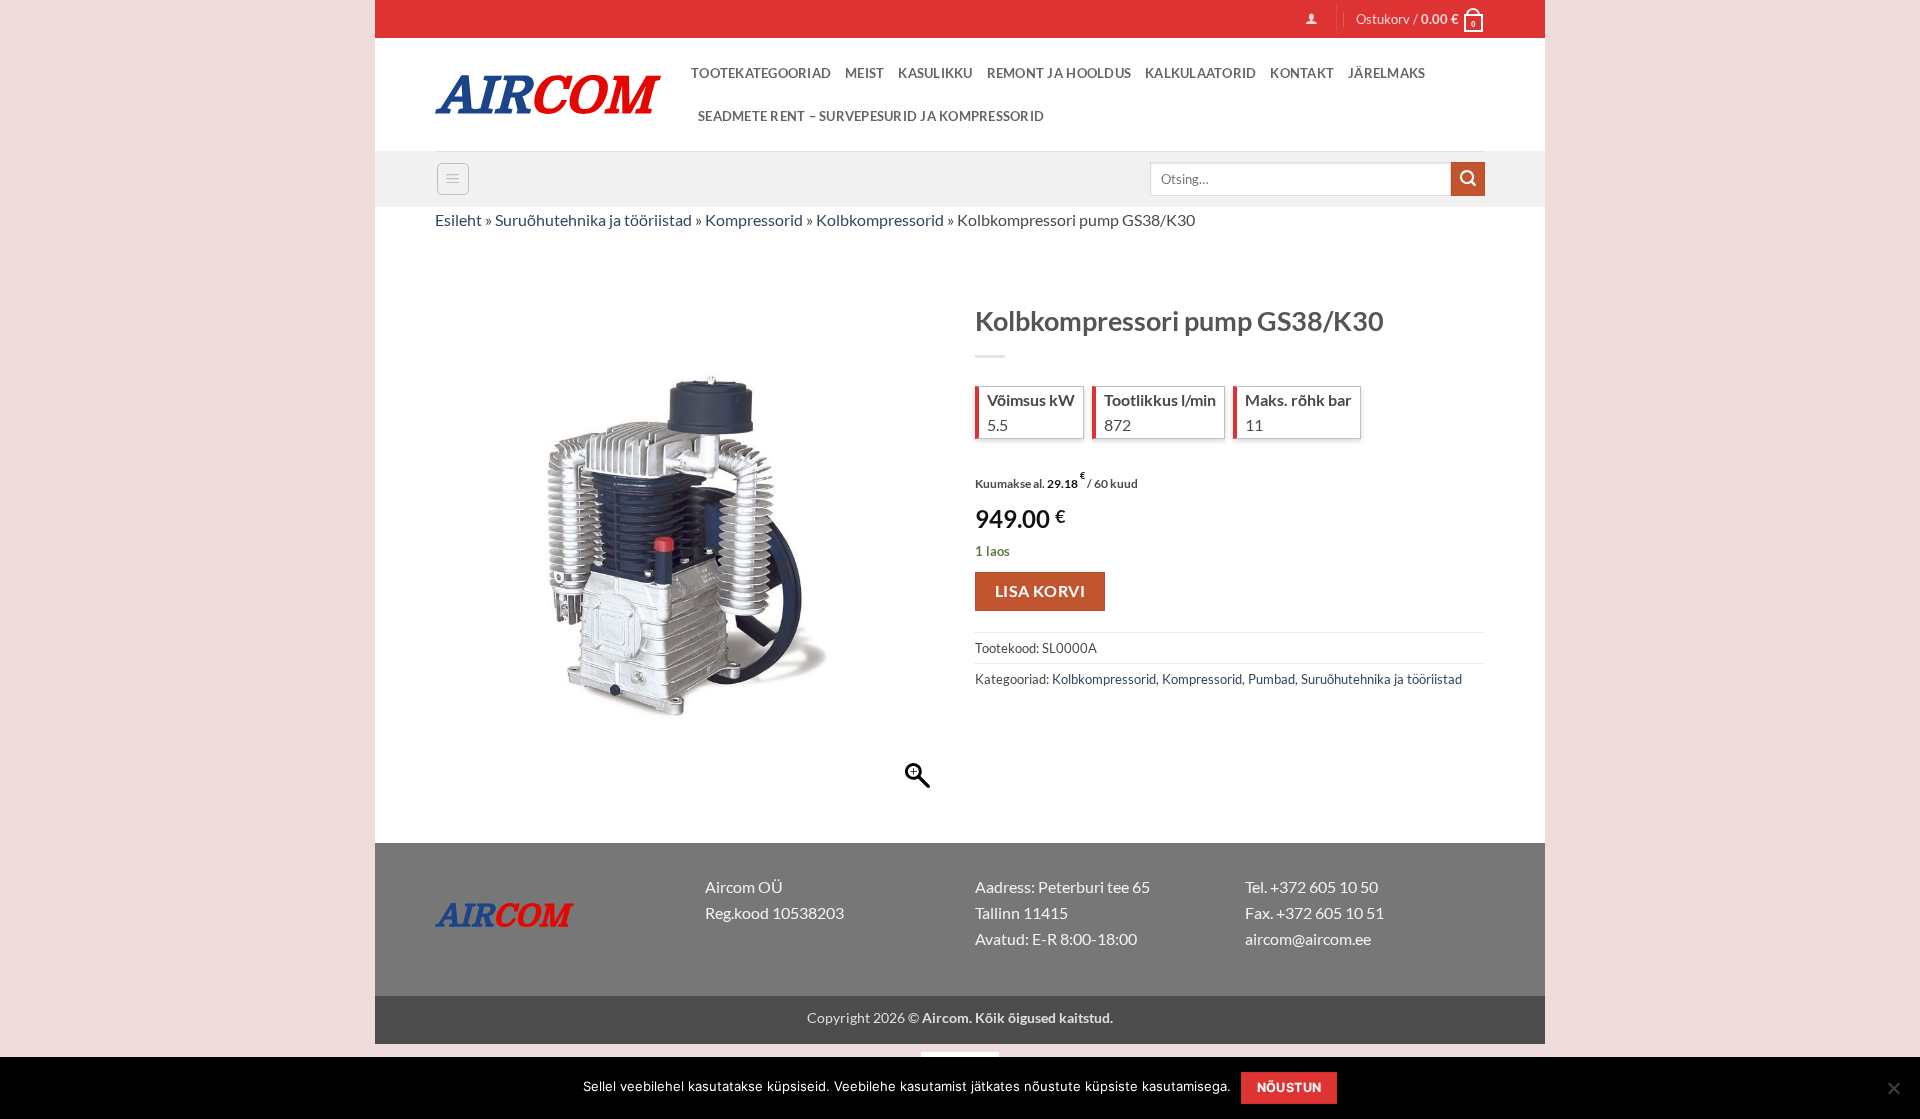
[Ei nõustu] (1893, 1094)
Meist (864, 73)
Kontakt (1302, 73)
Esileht (458, 219)
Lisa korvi (1040, 591)
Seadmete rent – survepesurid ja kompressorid (871, 116)
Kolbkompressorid (880, 219)
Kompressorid (754, 219)
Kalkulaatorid (1200, 73)
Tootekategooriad (761, 73)
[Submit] (1468, 179)
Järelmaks (1386, 73)
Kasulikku (935, 73)
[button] (1311, 18)
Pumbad (1271, 679)
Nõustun (1289, 1087)
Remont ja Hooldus (1059, 73)
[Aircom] (548, 94)
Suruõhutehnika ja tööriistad (593, 219)
